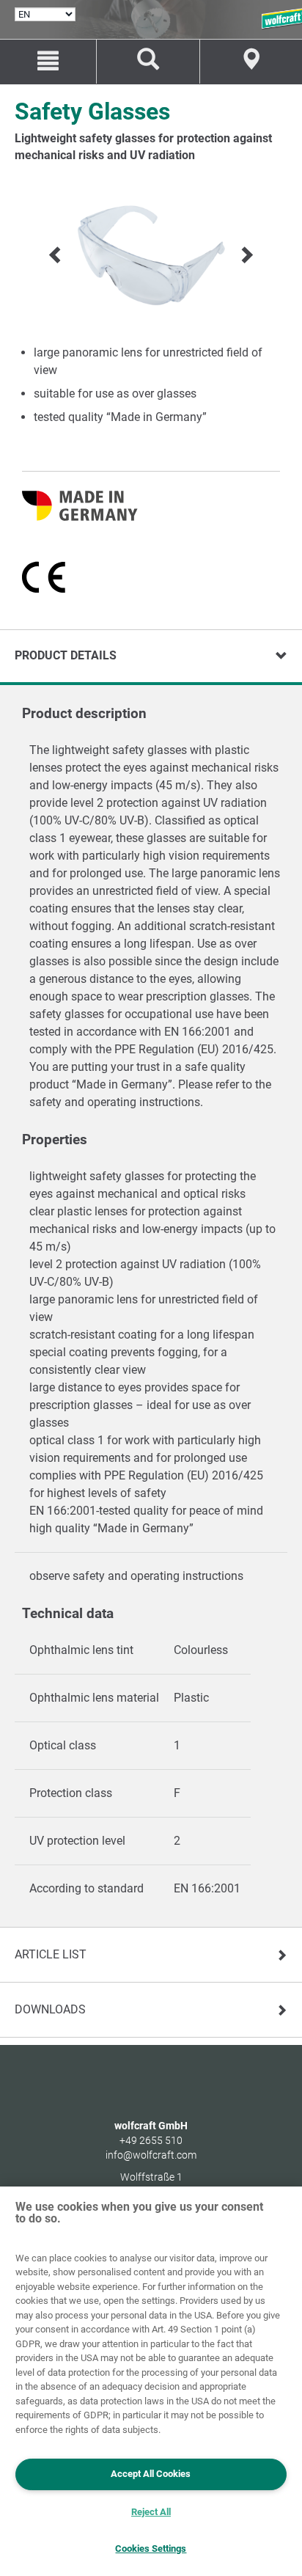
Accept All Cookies (151, 2474)
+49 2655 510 (151, 2140)
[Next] (246, 255)
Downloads (50, 2009)
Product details (66, 655)
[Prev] (56, 255)
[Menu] (48, 62)
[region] (151, 2381)
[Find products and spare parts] (148, 62)
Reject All (151, 2512)
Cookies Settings (151, 2548)
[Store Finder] (251, 62)
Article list (51, 1954)
